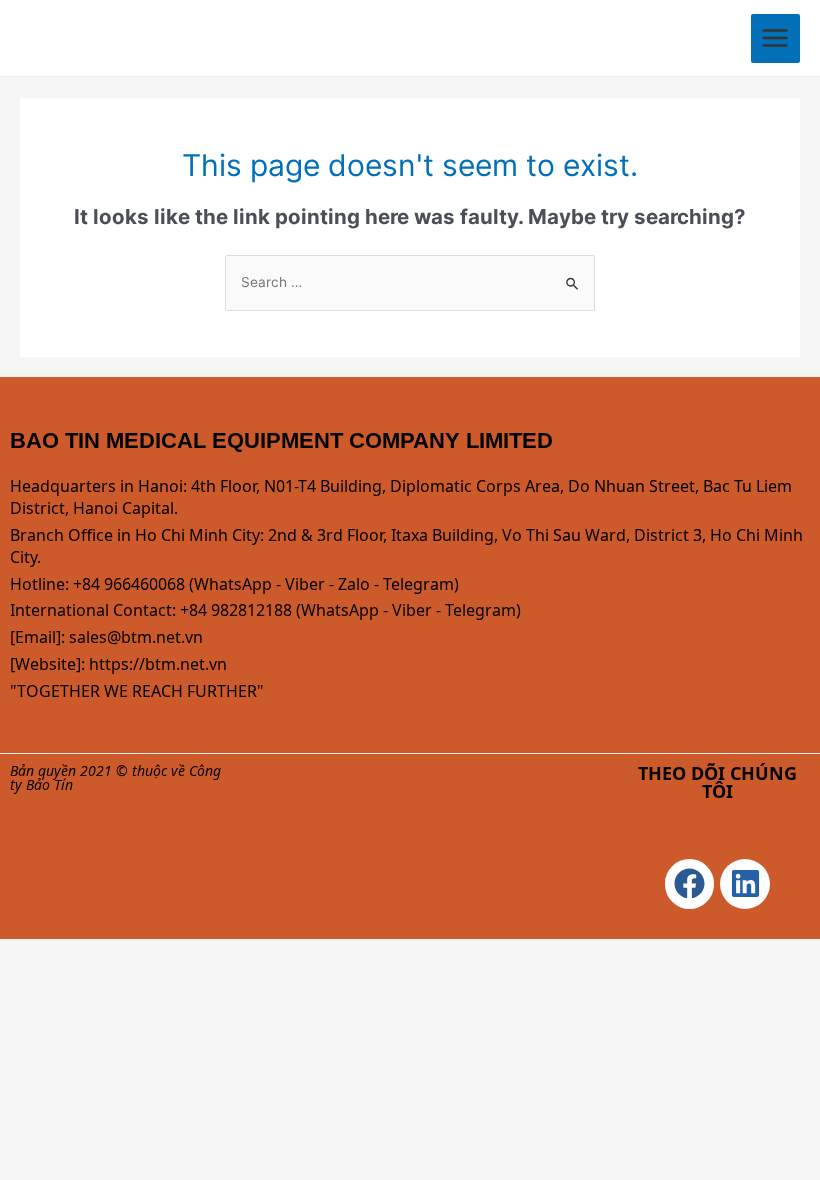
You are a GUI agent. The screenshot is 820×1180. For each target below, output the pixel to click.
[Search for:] (410, 282)
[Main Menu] (775, 38)
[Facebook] (690, 884)
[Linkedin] (745, 884)
